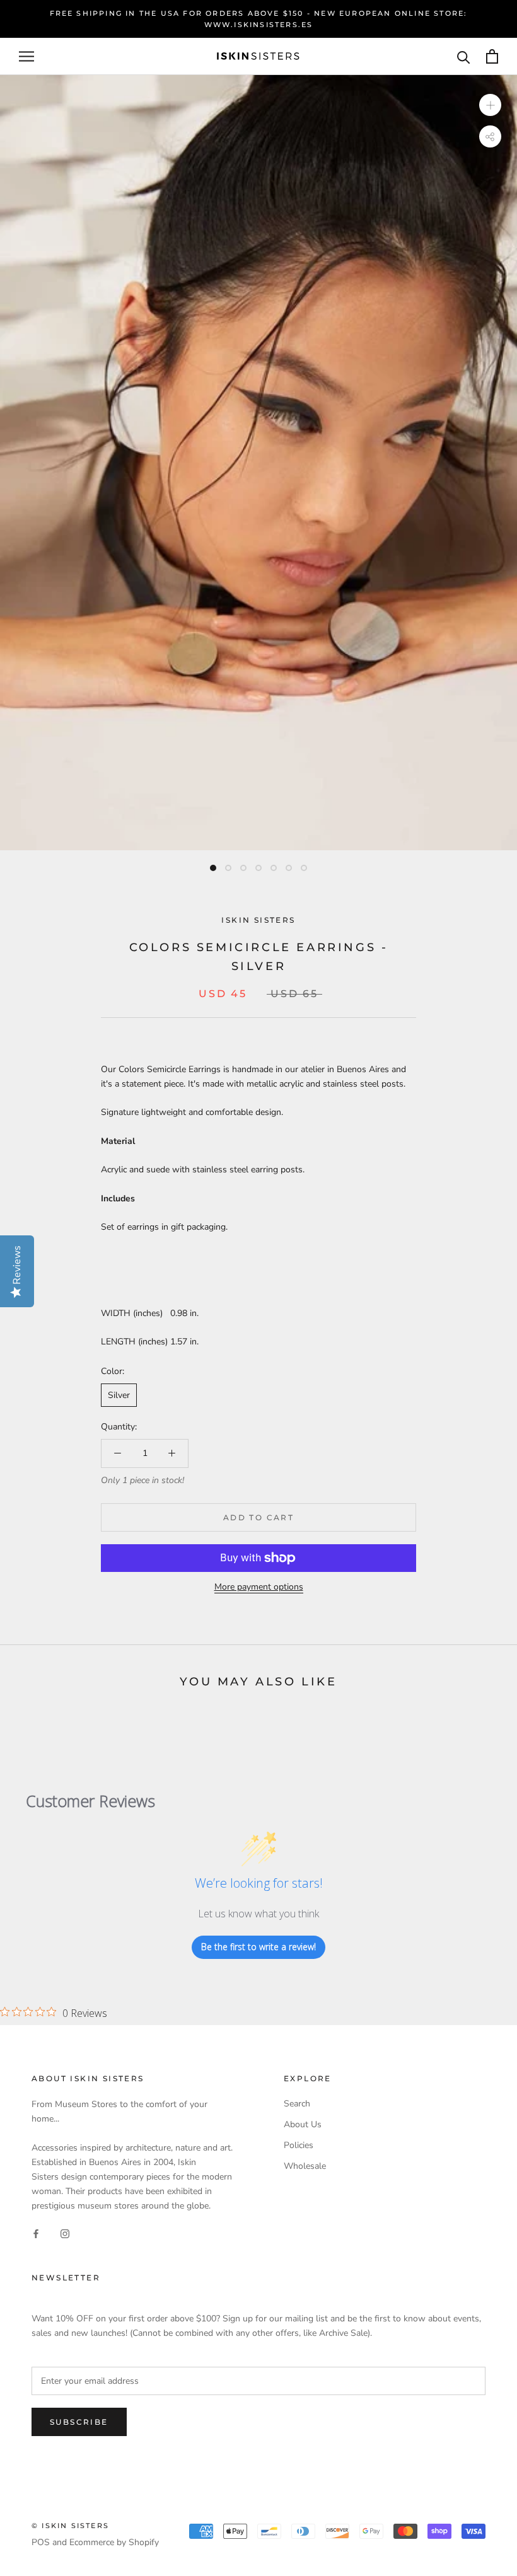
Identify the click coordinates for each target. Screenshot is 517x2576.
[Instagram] (65, 2233)
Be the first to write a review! (258, 1947)
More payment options (259, 1587)
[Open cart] (492, 56)
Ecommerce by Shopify (114, 2542)
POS (41, 2542)
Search (297, 2104)
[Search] (464, 56)
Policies (299, 2145)
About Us (303, 2124)
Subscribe (79, 2422)
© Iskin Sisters (70, 2526)
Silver (119, 1395)
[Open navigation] (26, 56)
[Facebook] (36, 2233)
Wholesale (305, 2166)
